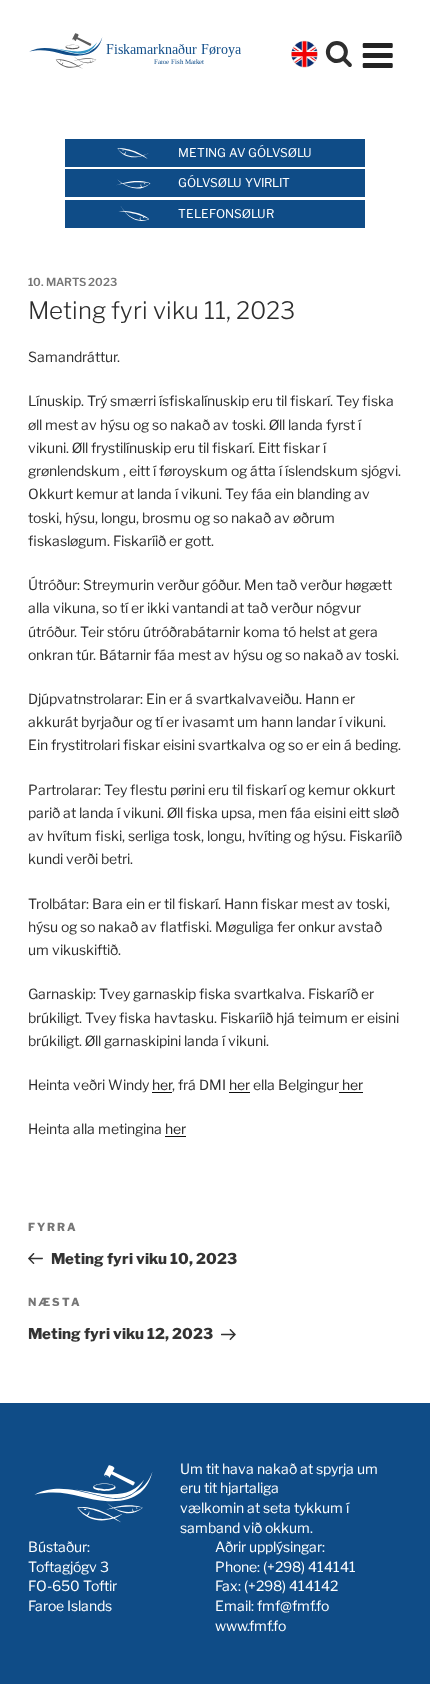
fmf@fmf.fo (293, 1605)
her (162, 1084)
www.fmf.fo (250, 1625)
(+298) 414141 (309, 1566)
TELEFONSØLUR (226, 213)
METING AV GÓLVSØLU (245, 152)
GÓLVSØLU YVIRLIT (234, 182)
